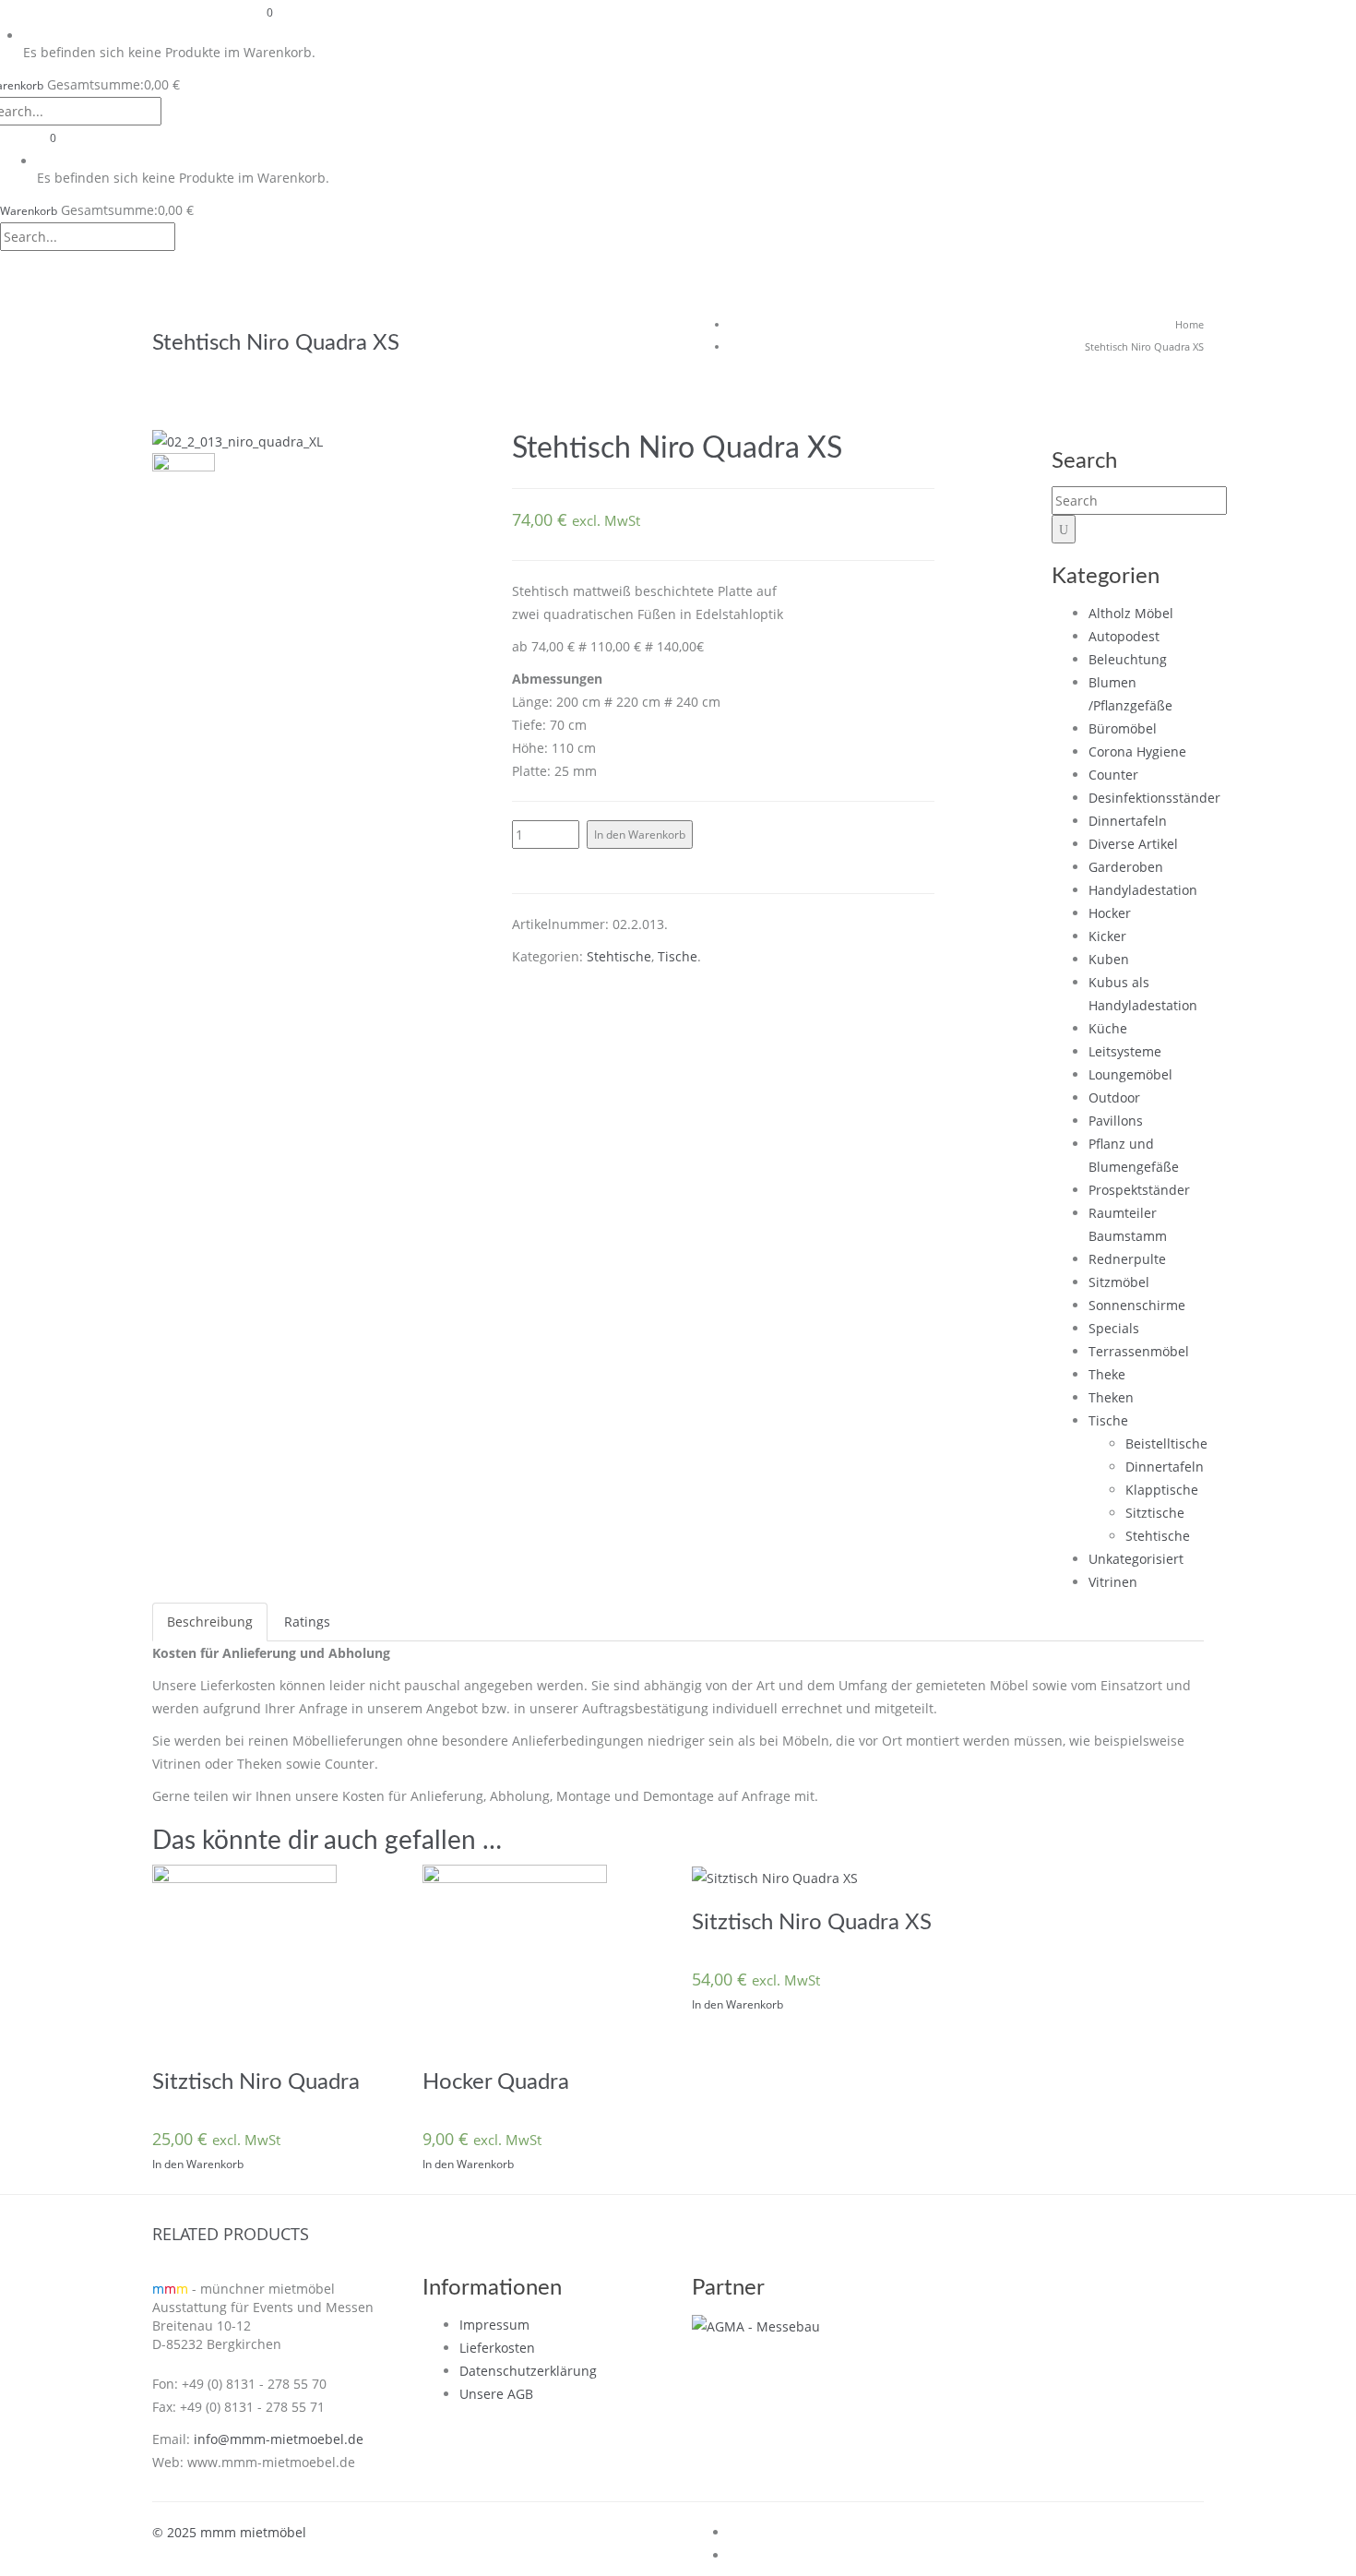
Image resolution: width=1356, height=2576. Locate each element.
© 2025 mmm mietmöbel (229, 2532)
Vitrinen (1113, 1582)
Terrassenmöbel (1139, 1351)
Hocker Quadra (496, 2082)
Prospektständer (1139, 1190)
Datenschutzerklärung (528, 2371)
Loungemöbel (1130, 1074)
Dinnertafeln (1128, 821)
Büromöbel (1123, 728)
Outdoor (1114, 1097)
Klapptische (1162, 1490)
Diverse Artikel (1133, 844)
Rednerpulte (1127, 1259)
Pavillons (1116, 1121)
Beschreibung (210, 1622)
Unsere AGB (496, 2394)
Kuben (1109, 959)
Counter (1113, 775)
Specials (1114, 1328)
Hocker (1110, 913)
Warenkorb (29, 211)
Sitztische (1155, 1513)
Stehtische (619, 956)
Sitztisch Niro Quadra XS (812, 1923)
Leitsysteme (1125, 1051)
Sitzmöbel (1119, 1282)
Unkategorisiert (1136, 1559)
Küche (1108, 1028)
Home (1189, 324)
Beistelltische (1166, 1443)
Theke (1107, 1374)
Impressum (494, 2325)
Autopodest (1124, 636)
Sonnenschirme (1137, 1305)
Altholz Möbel (1131, 613)
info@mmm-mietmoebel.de (279, 2439)
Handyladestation (1143, 890)
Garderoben (1126, 867)
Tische (678, 956)
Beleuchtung (1128, 659)
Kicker (1107, 936)
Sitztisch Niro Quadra (256, 2082)
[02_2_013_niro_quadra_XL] (184, 484)
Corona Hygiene (1137, 751)
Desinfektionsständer (1154, 798)
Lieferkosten (497, 2348)
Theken (1111, 1397)
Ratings (307, 1622)
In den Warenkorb (640, 835)
